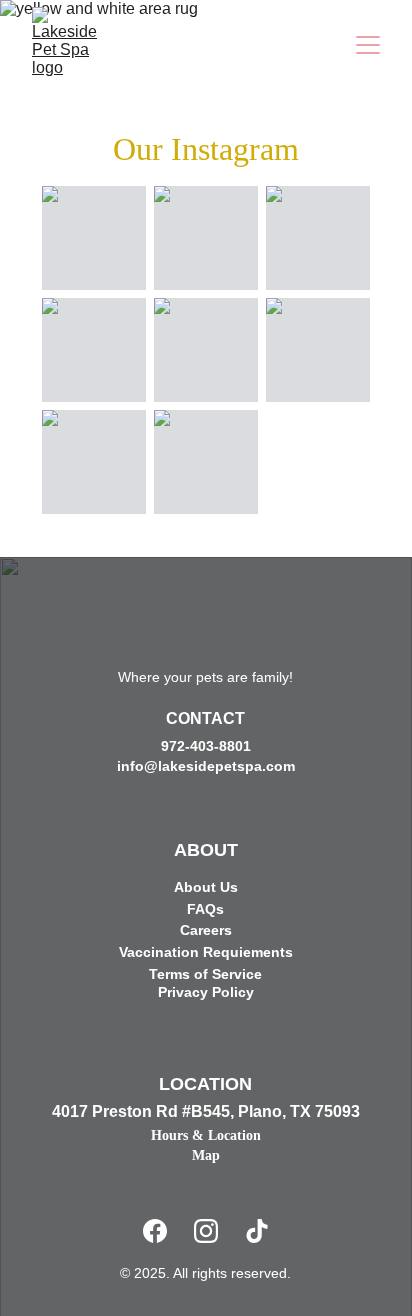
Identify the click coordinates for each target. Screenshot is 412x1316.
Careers (206, 930)
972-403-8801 (206, 746)
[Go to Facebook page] (155, 1231)
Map (206, 1155)
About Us (206, 887)
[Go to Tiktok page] (257, 1231)
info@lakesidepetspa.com (206, 766)
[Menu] (368, 45)
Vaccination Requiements (206, 952)
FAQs (205, 909)
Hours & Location (206, 1135)
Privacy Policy (206, 992)
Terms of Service (205, 974)
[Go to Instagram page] (206, 1231)
